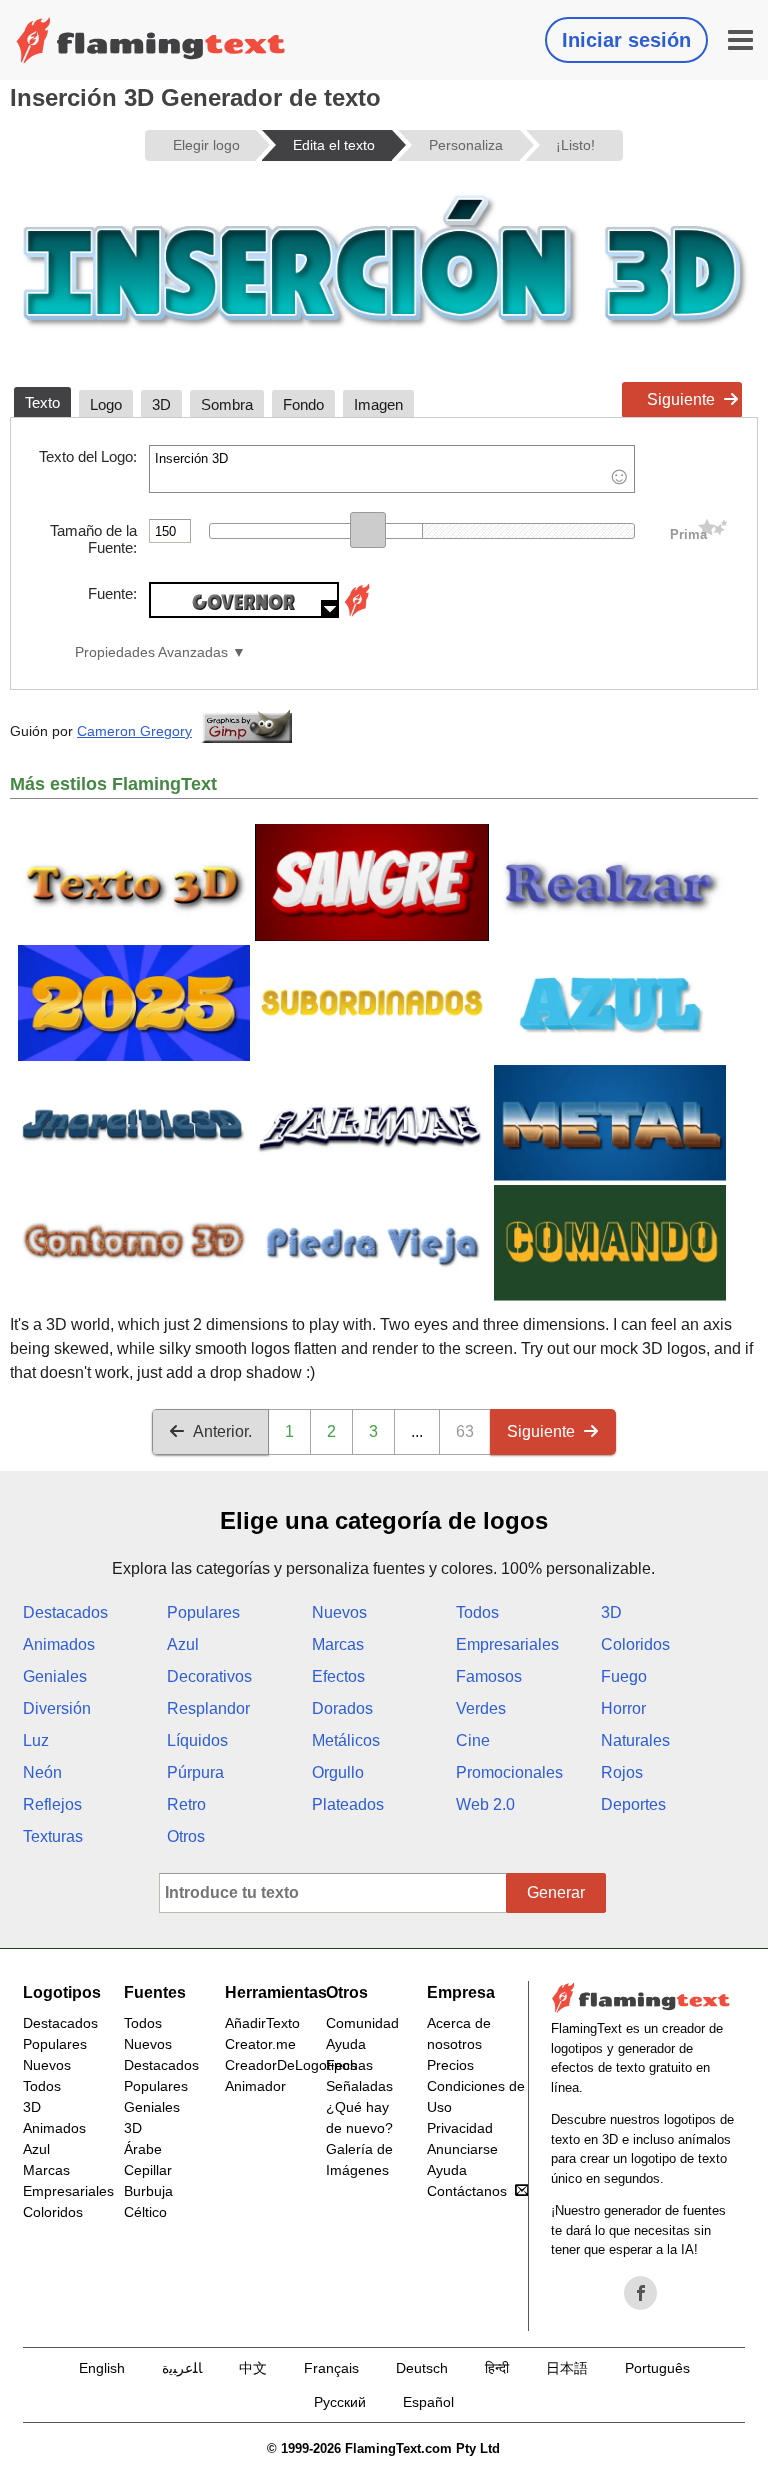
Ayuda (346, 2044)
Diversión (57, 1708)
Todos (477, 1612)
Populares (203, 1612)
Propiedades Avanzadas (151, 652)
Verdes (481, 1708)
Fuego (624, 1676)
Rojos (622, 1772)
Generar (556, 1892)
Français (331, 2368)
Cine (473, 1740)
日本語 (567, 2368)
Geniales (55, 1676)
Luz (36, 1740)
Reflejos (52, 1804)
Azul (183, 1644)
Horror (623, 1708)
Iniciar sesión (626, 40)
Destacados (65, 1612)
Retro (186, 1804)
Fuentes (155, 1992)
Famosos (489, 1676)
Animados (59, 1644)
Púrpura (195, 1772)
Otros (186, 1836)
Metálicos (346, 1740)
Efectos (338, 1676)
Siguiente (681, 399)
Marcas (338, 1644)
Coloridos (635, 1644)
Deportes (633, 1804)
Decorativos (209, 1676)
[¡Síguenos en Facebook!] (641, 2293)
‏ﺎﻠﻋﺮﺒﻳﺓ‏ (182, 2368)
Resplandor (208, 1708)
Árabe (143, 2149)
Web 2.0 (485, 1804)
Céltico (145, 2212)
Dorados (342, 1708)
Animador (255, 2086)
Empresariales (507, 1644)
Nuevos (339, 1612)
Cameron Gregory (134, 731)
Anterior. (222, 1431)
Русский (340, 2402)
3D (611, 1612)
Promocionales (509, 1772)
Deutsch (422, 2368)
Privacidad (460, 2128)
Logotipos (62, 1992)
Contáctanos (467, 2191)
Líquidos (197, 1740)
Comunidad (362, 2023)
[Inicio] (151, 40)
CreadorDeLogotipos (291, 2065)
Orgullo (338, 1772)
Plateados (348, 1804)
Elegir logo (206, 145)
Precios (450, 2065)
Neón (42, 1772)
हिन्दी (497, 2368)
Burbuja (148, 2191)
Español (428, 2402)
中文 (253, 2368)
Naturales (635, 1740)
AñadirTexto (262, 2023)
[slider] (368, 530)
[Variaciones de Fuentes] (357, 612)
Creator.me (260, 2044)
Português (657, 2368)
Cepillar (148, 2170)
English (102, 2368)
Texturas (53, 1836)
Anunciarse (462, 2149)
